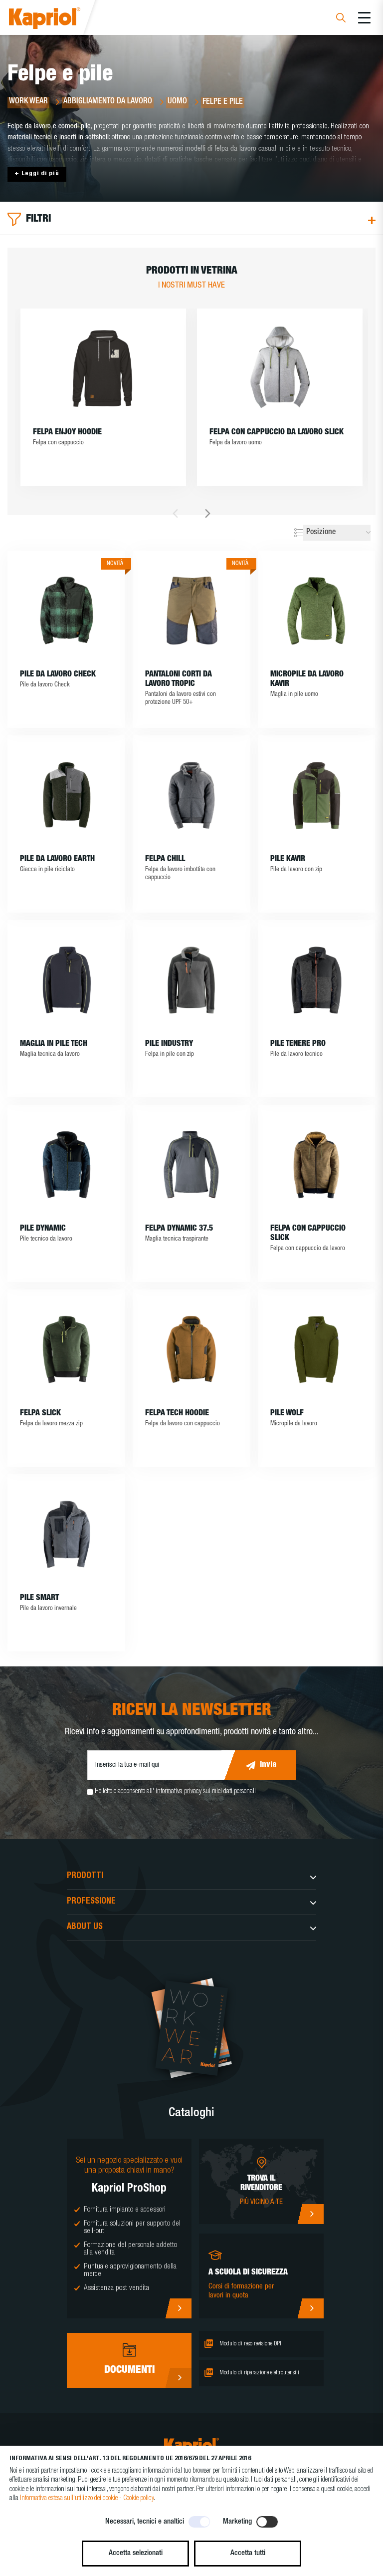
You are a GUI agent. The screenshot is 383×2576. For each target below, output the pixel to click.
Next (208, 513)
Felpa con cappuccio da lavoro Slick (277, 433)
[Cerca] (341, 19)
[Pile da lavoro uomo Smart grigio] (66, 1534)
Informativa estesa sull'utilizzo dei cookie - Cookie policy (87, 2499)
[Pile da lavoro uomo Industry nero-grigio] (191, 980)
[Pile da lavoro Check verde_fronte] (66, 611)
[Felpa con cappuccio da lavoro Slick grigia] (280, 368)
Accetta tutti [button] (248, 2553)
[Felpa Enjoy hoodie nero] (103, 368)
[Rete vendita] (310, 2214)
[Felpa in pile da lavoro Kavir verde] (317, 795)
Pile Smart (39, 1599)
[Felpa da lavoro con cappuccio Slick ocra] (317, 1165)
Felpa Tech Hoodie (177, 1414)
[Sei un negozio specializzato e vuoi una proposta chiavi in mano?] (178, 2308)
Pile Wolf (287, 1414)
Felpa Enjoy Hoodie (67, 433)
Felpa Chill (165, 860)
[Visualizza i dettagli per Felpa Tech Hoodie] (191, 1349)
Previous (175, 513)
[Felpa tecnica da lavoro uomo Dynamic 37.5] (191, 1165)
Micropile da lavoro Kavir (307, 680)
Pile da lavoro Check (58, 675)
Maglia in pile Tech (54, 1044)
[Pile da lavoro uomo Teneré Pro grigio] (317, 980)
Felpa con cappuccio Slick (308, 1234)
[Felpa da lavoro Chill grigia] (191, 795)
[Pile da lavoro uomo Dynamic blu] (66, 1165)
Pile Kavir (288, 860)
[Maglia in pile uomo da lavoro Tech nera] (66, 980)
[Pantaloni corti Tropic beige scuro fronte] (191, 611)
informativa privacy (179, 1792)
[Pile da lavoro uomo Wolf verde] (317, 1349)
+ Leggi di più (37, 174)
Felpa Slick (40, 1414)
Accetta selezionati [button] (136, 2553)
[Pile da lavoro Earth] (66, 795)
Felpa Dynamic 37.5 (179, 1229)
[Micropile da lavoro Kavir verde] (317, 611)
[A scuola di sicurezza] (310, 2308)
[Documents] (178, 2378)
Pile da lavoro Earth (57, 860)
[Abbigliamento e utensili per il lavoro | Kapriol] (58, 20)
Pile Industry (169, 1044)
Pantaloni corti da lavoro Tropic (179, 680)
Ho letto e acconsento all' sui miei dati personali (175, 1792)
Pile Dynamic (43, 1229)
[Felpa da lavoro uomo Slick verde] (66, 1349)
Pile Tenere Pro (298, 1044)
